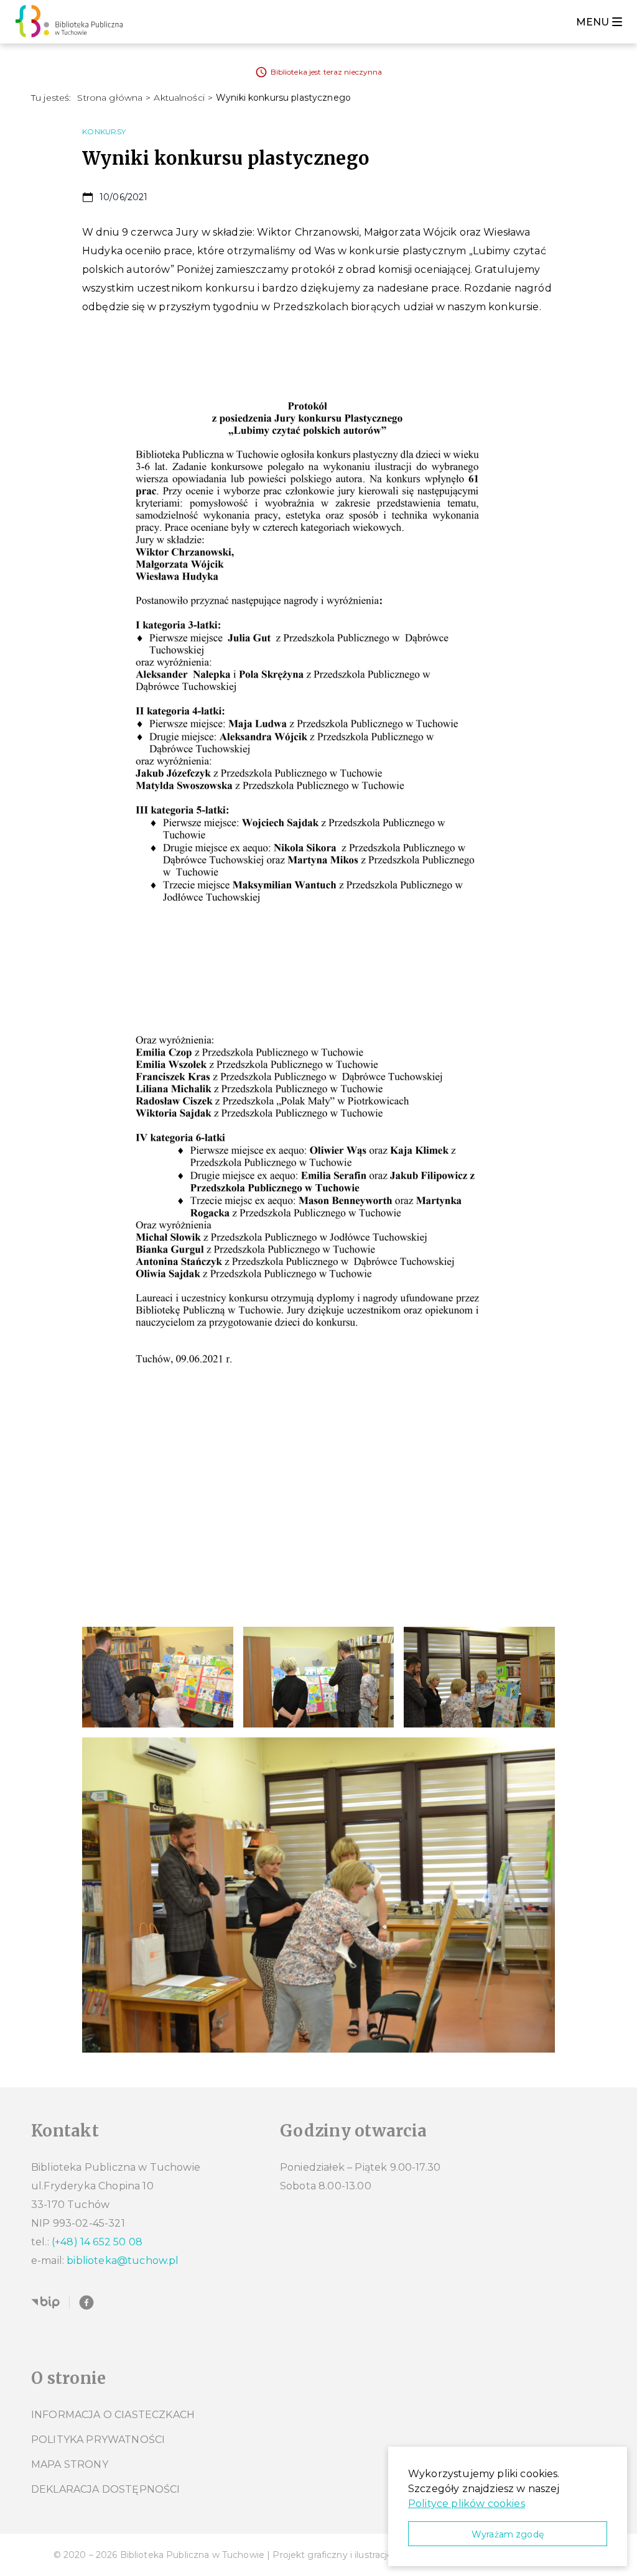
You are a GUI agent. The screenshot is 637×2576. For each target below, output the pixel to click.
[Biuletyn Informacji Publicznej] (45, 2302)
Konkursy (104, 131)
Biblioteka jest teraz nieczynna (327, 72)
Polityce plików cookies (467, 2504)
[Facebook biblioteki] (86, 2302)
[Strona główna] (72, 22)
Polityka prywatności (98, 2440)
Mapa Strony (70, 2464)
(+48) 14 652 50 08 (97, 2242)
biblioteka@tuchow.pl (123, 2261)
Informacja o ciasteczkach (113, 2415)
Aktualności (179, 98)
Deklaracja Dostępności (106, 2489)
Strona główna (110, 98)
